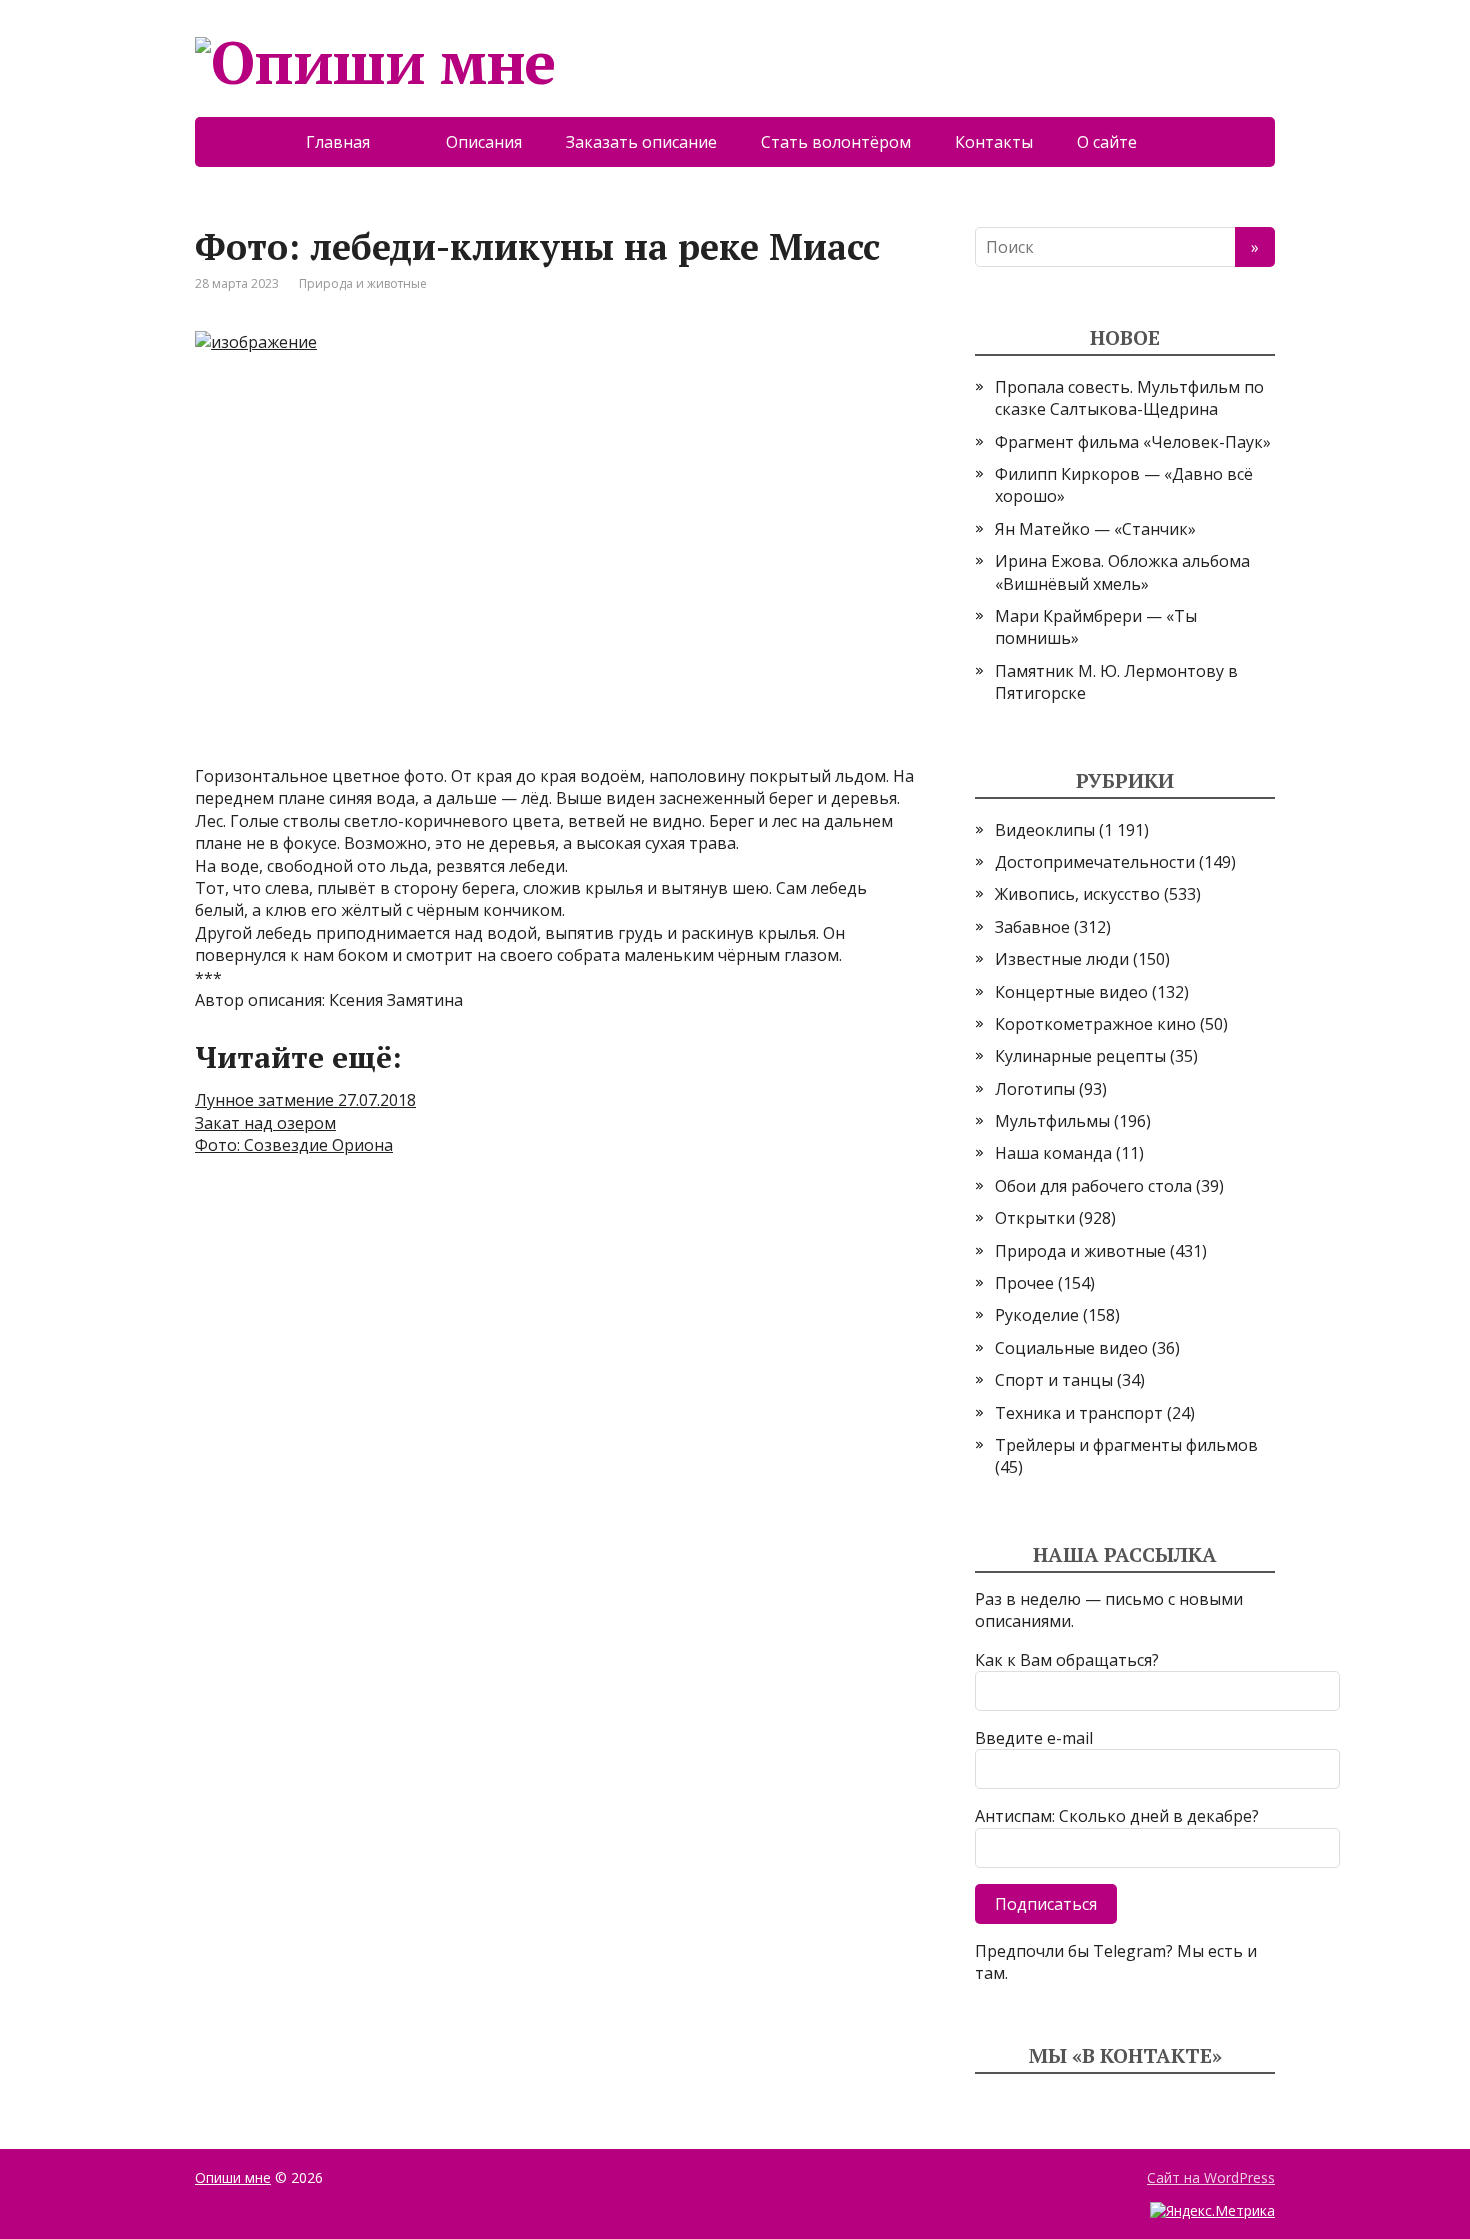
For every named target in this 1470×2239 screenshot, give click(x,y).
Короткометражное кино (1095, 1024)
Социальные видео (1071, 1348)
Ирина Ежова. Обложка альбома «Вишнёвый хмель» (1122, 572)
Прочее (1024, 1283)
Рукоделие (1037, 1315)
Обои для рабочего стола (1093, 1186)
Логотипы (1035, 1089)
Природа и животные (363, 283)
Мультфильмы (1052, 1121)
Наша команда (1053, 1153)
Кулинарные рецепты (1080, 1056)
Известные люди (1062, 959)
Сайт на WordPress (1211, 2177)
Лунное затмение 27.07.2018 (305, 1100)
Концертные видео (1071, 992)
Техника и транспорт (1079, 1413)
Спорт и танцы (1054, 1380)
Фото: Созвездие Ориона (294, 1145)
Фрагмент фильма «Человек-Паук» (1133, 442)
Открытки (1035, 1218)
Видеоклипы (1045, 830)
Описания (484, 142)
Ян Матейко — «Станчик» (1095, 529)
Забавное (1032, 927)
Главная (354, 142)
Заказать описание (641, 142)
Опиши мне (233, 2177)
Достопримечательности (1095, 862)
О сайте (1121, 142)
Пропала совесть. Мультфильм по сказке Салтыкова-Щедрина (1129, 398)
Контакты (994, 142)
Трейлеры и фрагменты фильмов (1126, 1445)
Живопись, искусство (1077, 894)
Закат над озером (265, 1123)
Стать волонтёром (836, 142)
